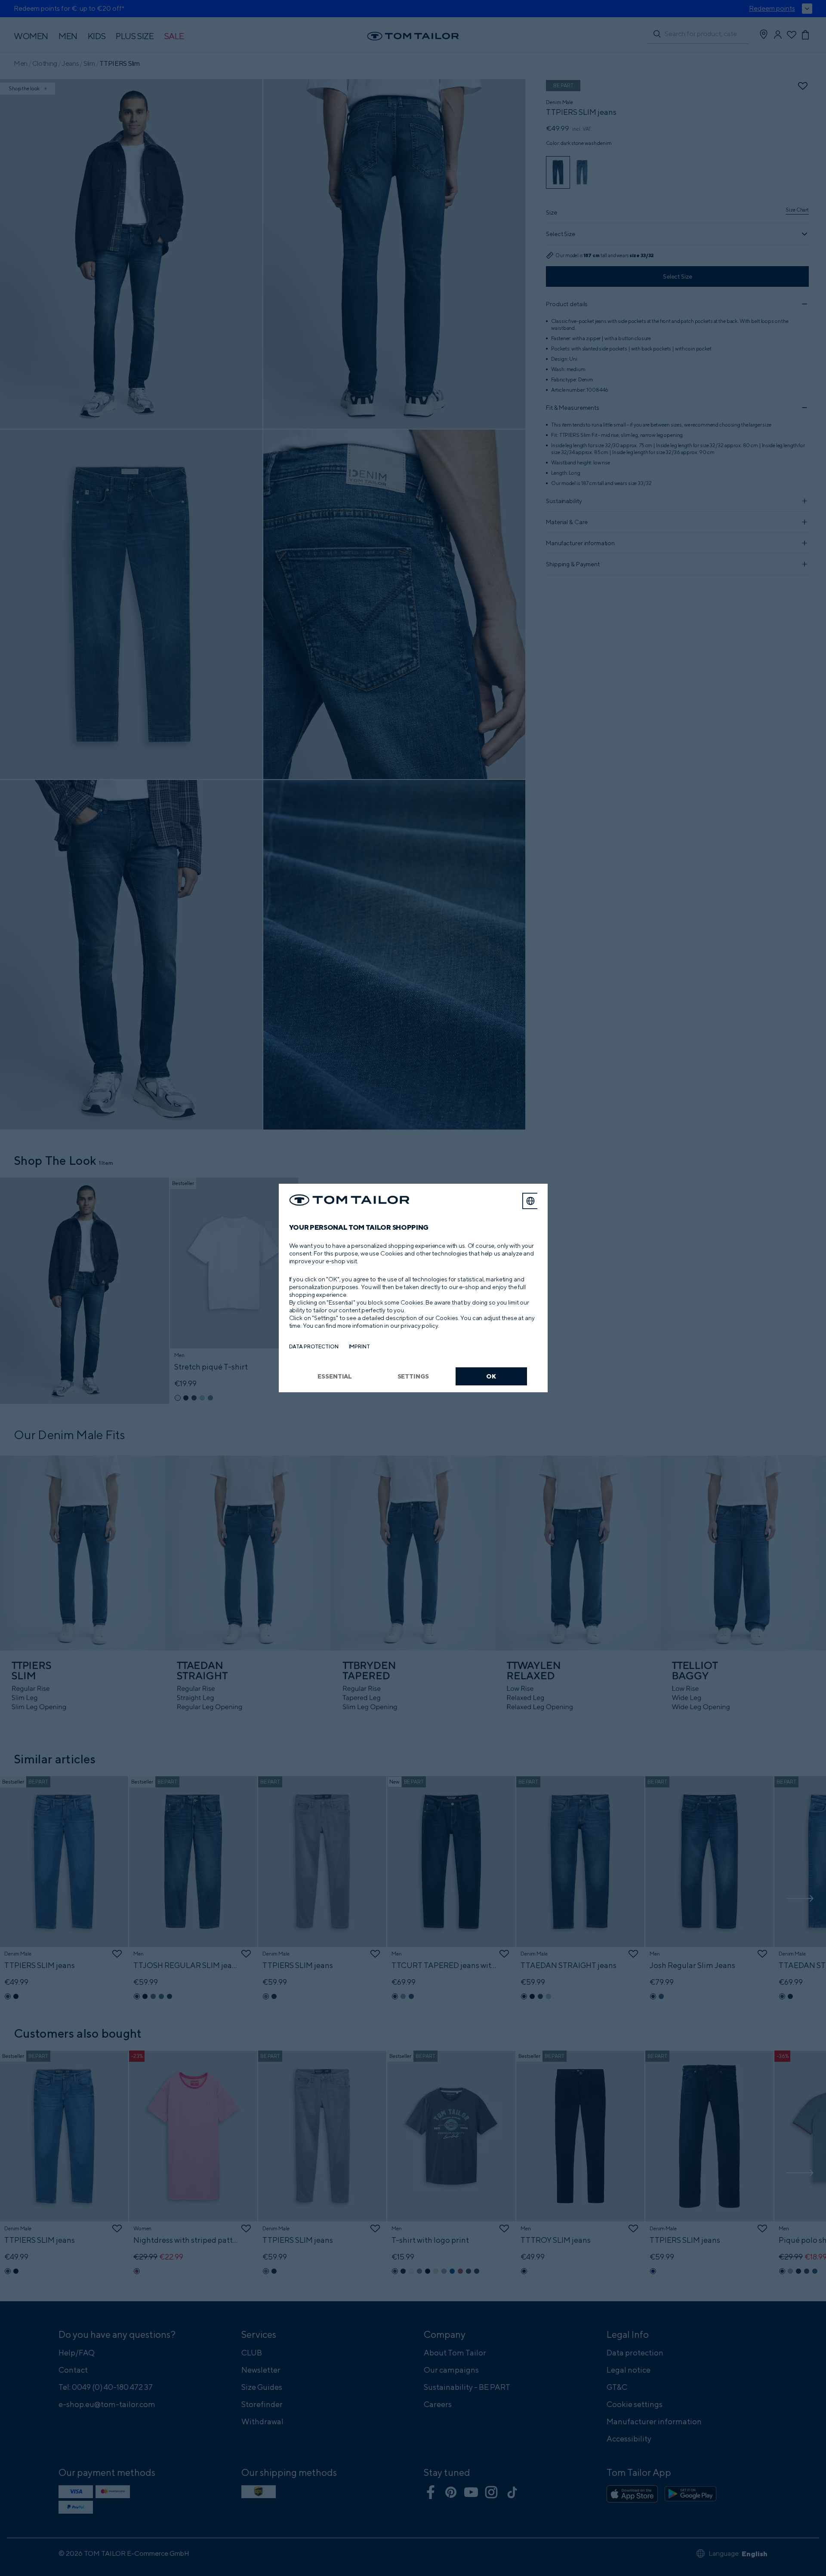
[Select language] (530, 1201)
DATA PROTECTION (314, 1346)
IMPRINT (359, 1346)
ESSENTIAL (335, 1376)
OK (491, 1376)
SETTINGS (413, 1376)
